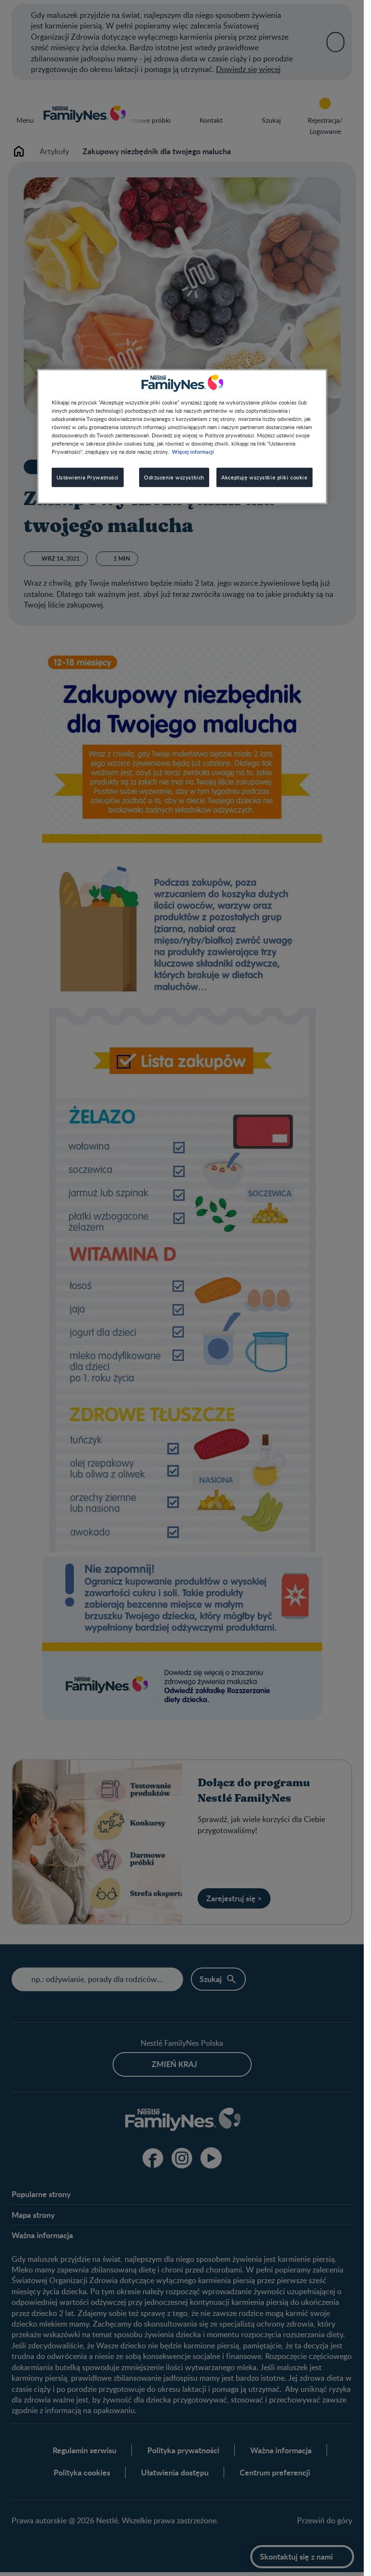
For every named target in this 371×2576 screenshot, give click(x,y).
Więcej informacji (193, 451)
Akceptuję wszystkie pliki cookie (264, 477)
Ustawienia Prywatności (88, 477)
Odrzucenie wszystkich (174, 477)
